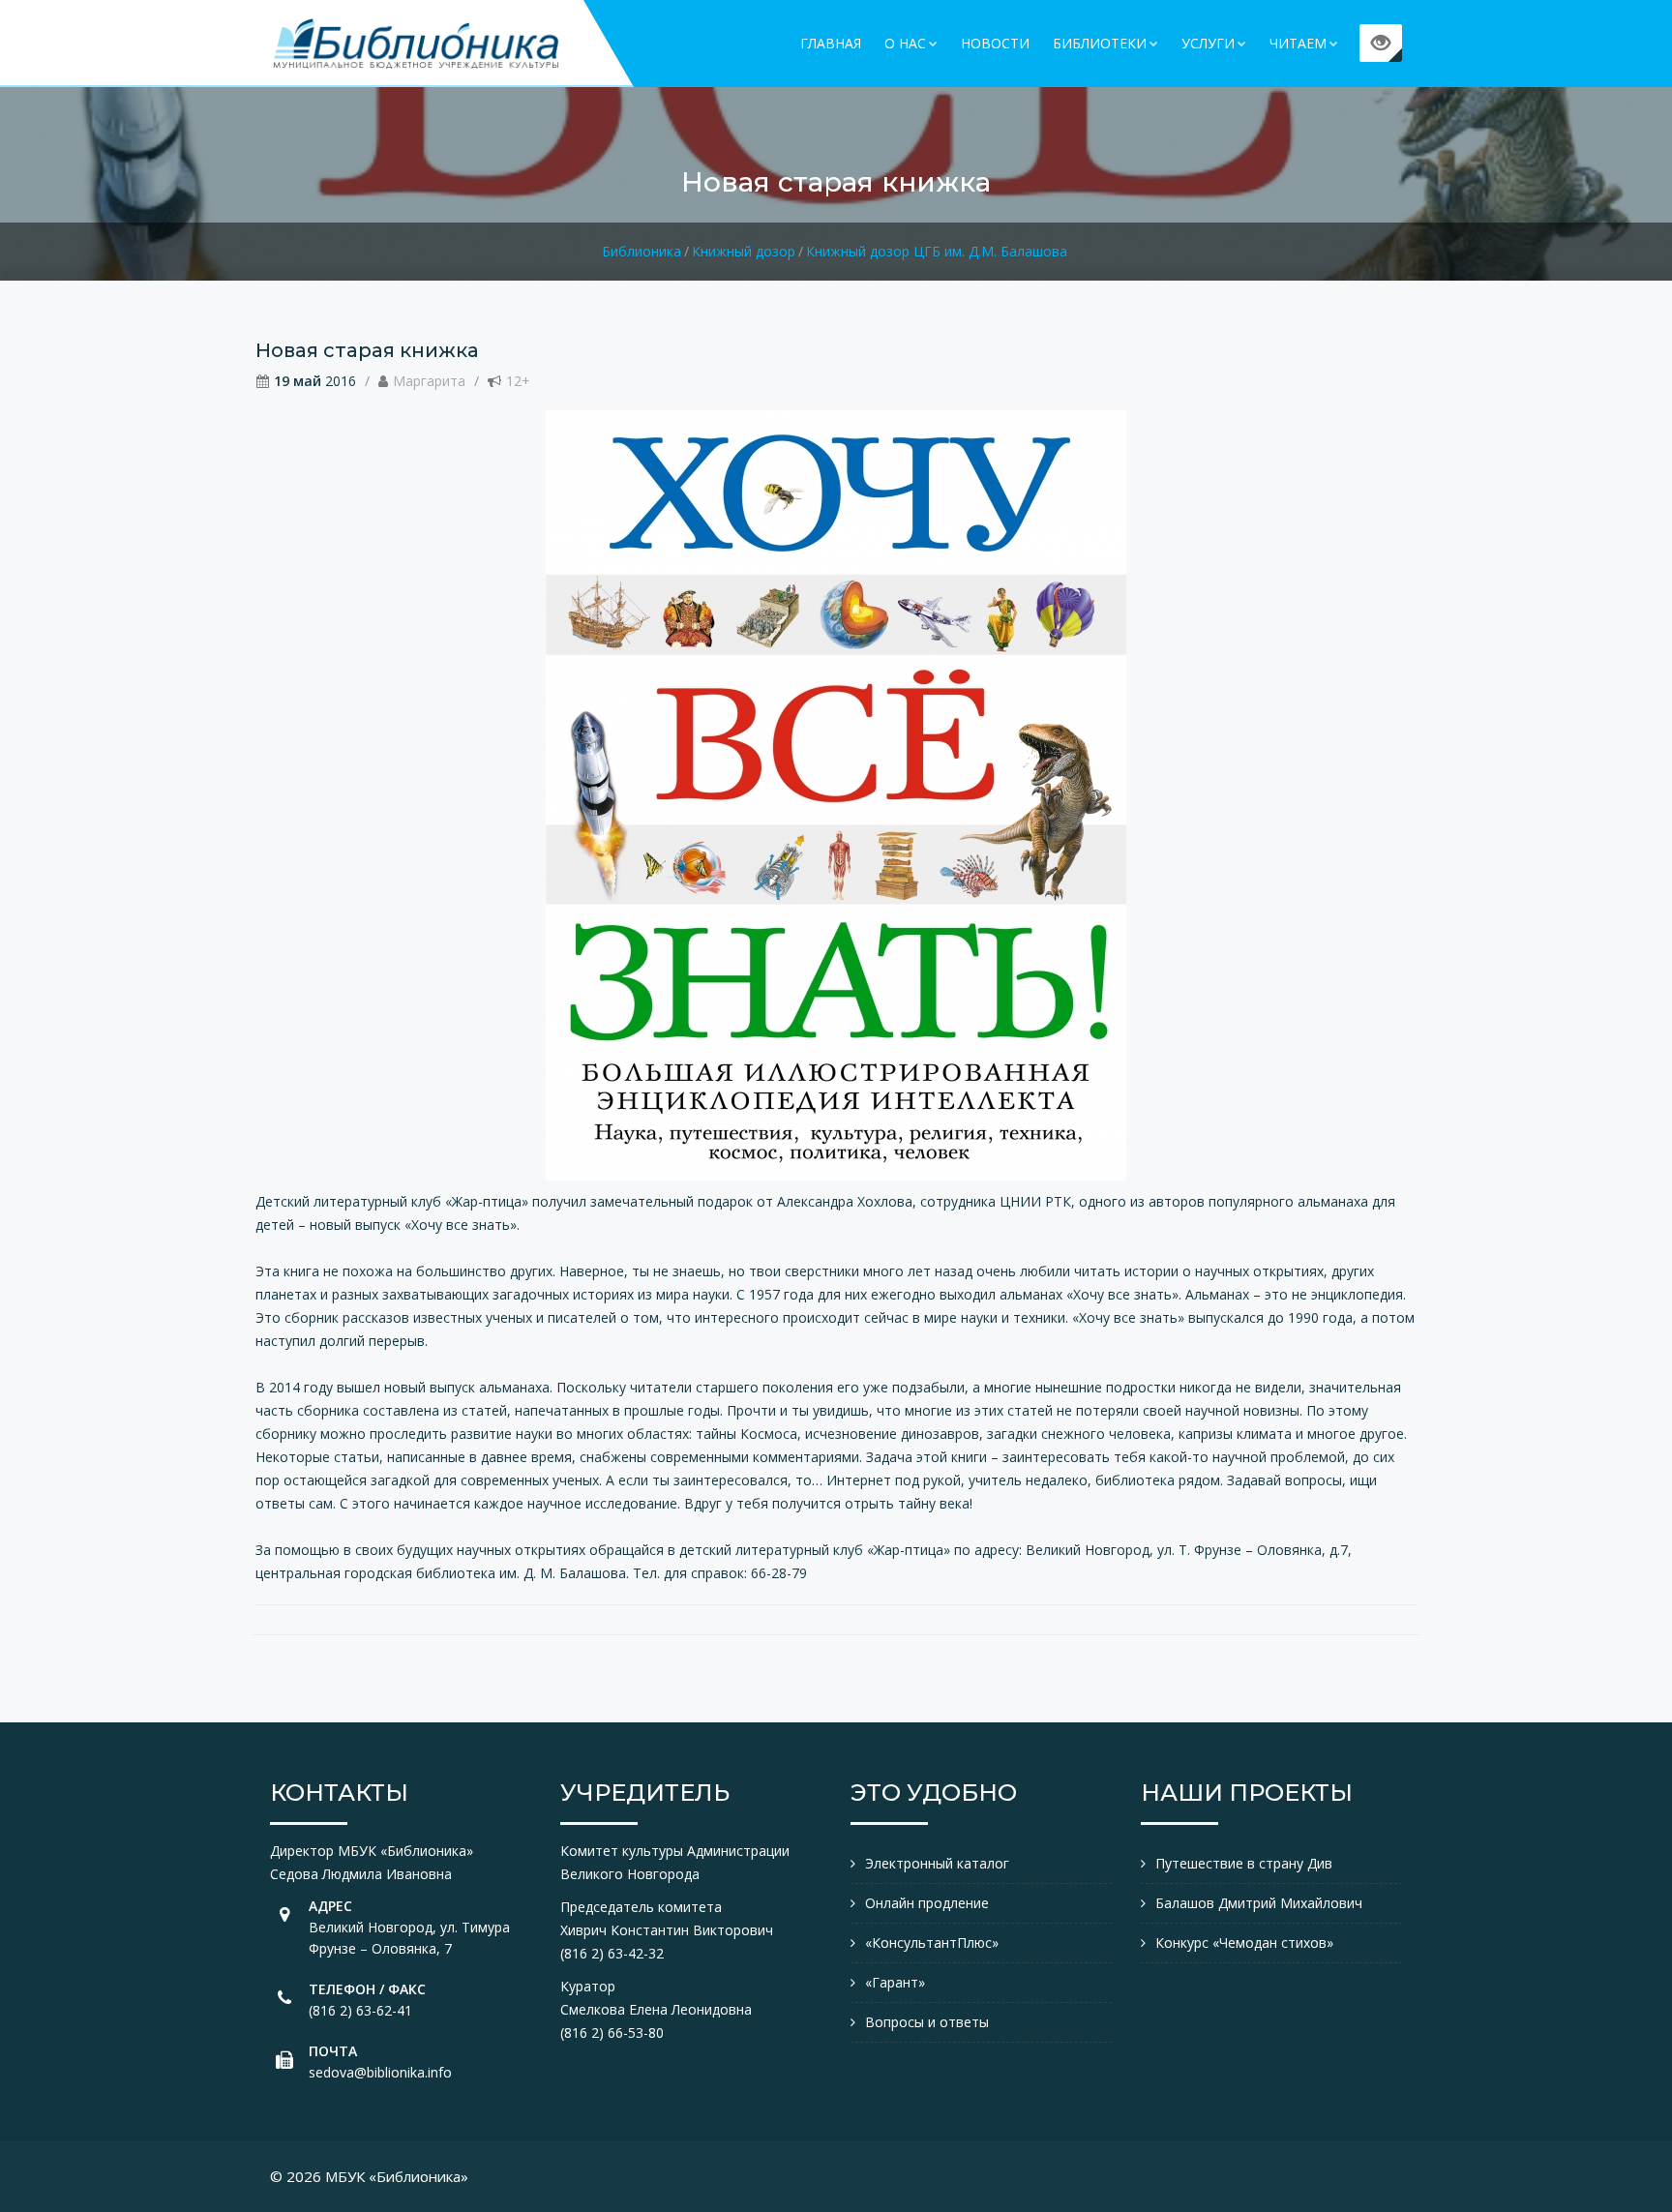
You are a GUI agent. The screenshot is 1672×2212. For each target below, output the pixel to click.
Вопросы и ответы (927, 2022)
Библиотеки (1100, 43)
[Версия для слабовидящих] (1381, 43)
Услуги (1208, 43)
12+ (518, 381)
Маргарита (429, 381)
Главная (831, 43)
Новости (995, 43)
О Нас (905, 43)
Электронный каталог (937, 1863)
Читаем (1298, 43)
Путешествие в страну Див (1244, 1863)
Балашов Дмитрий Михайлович (1259, 1903)
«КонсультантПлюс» (932, 1943)
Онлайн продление (927, 1903)
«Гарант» (895, 1982)
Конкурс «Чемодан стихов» (1244, 1943)
